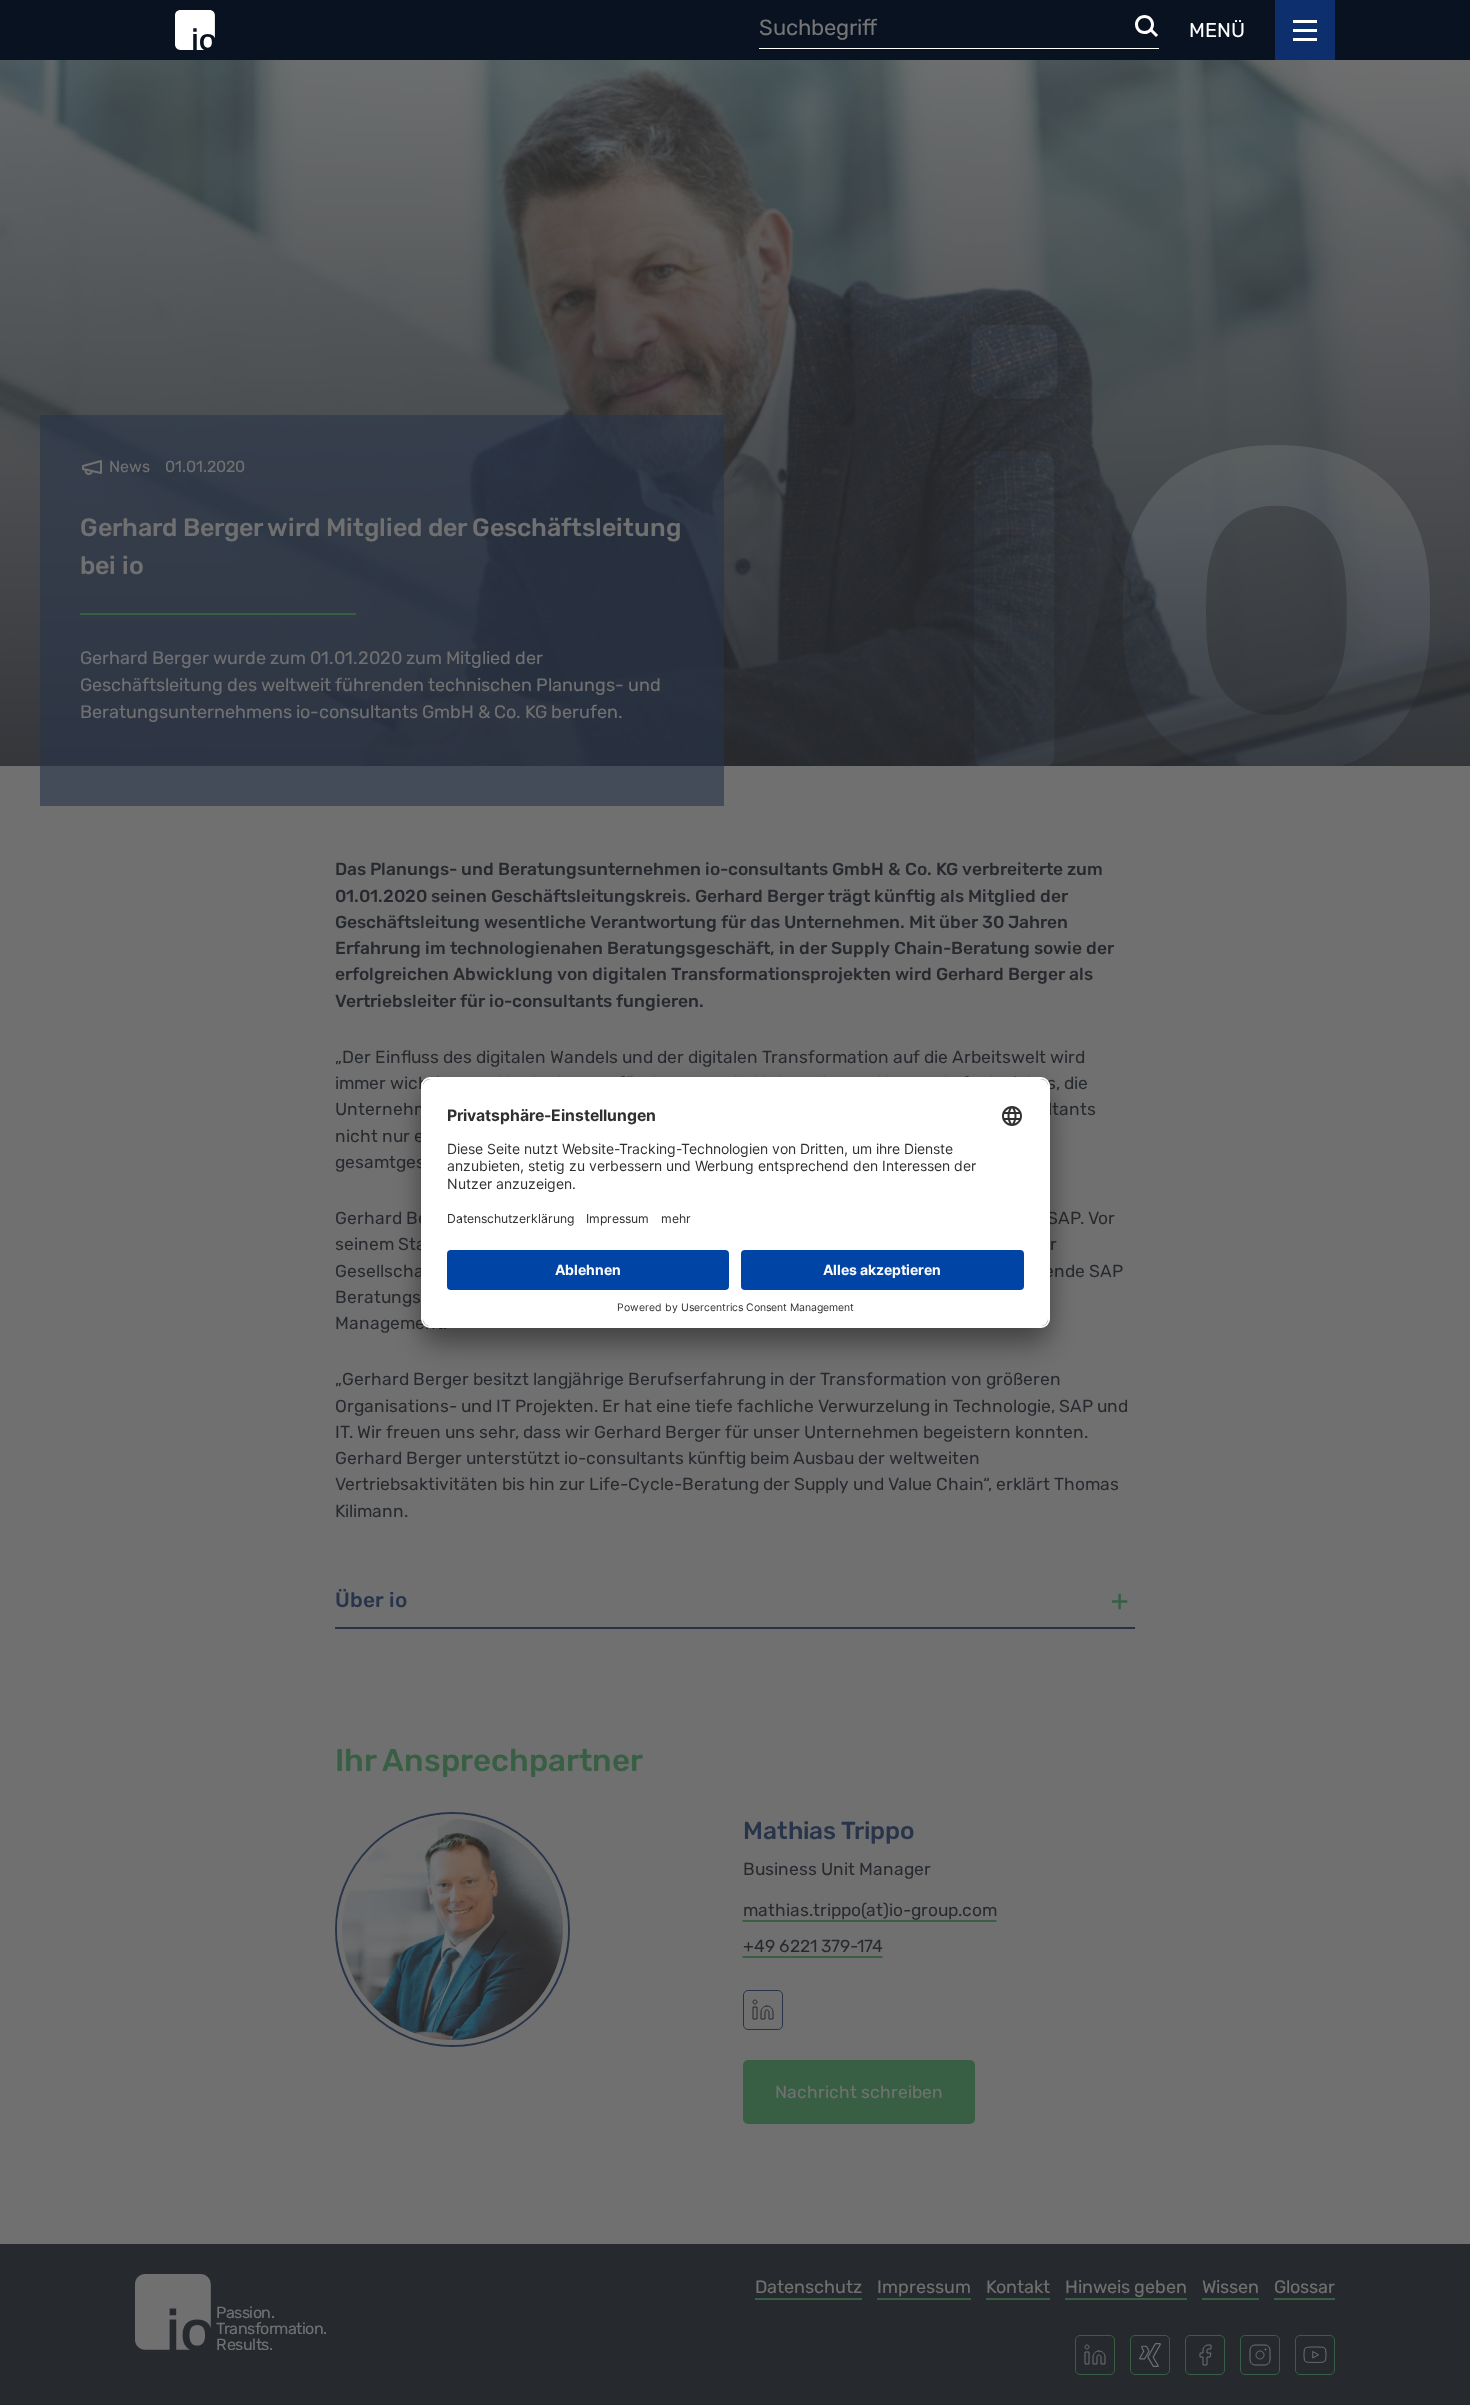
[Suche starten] (1147, 27)
